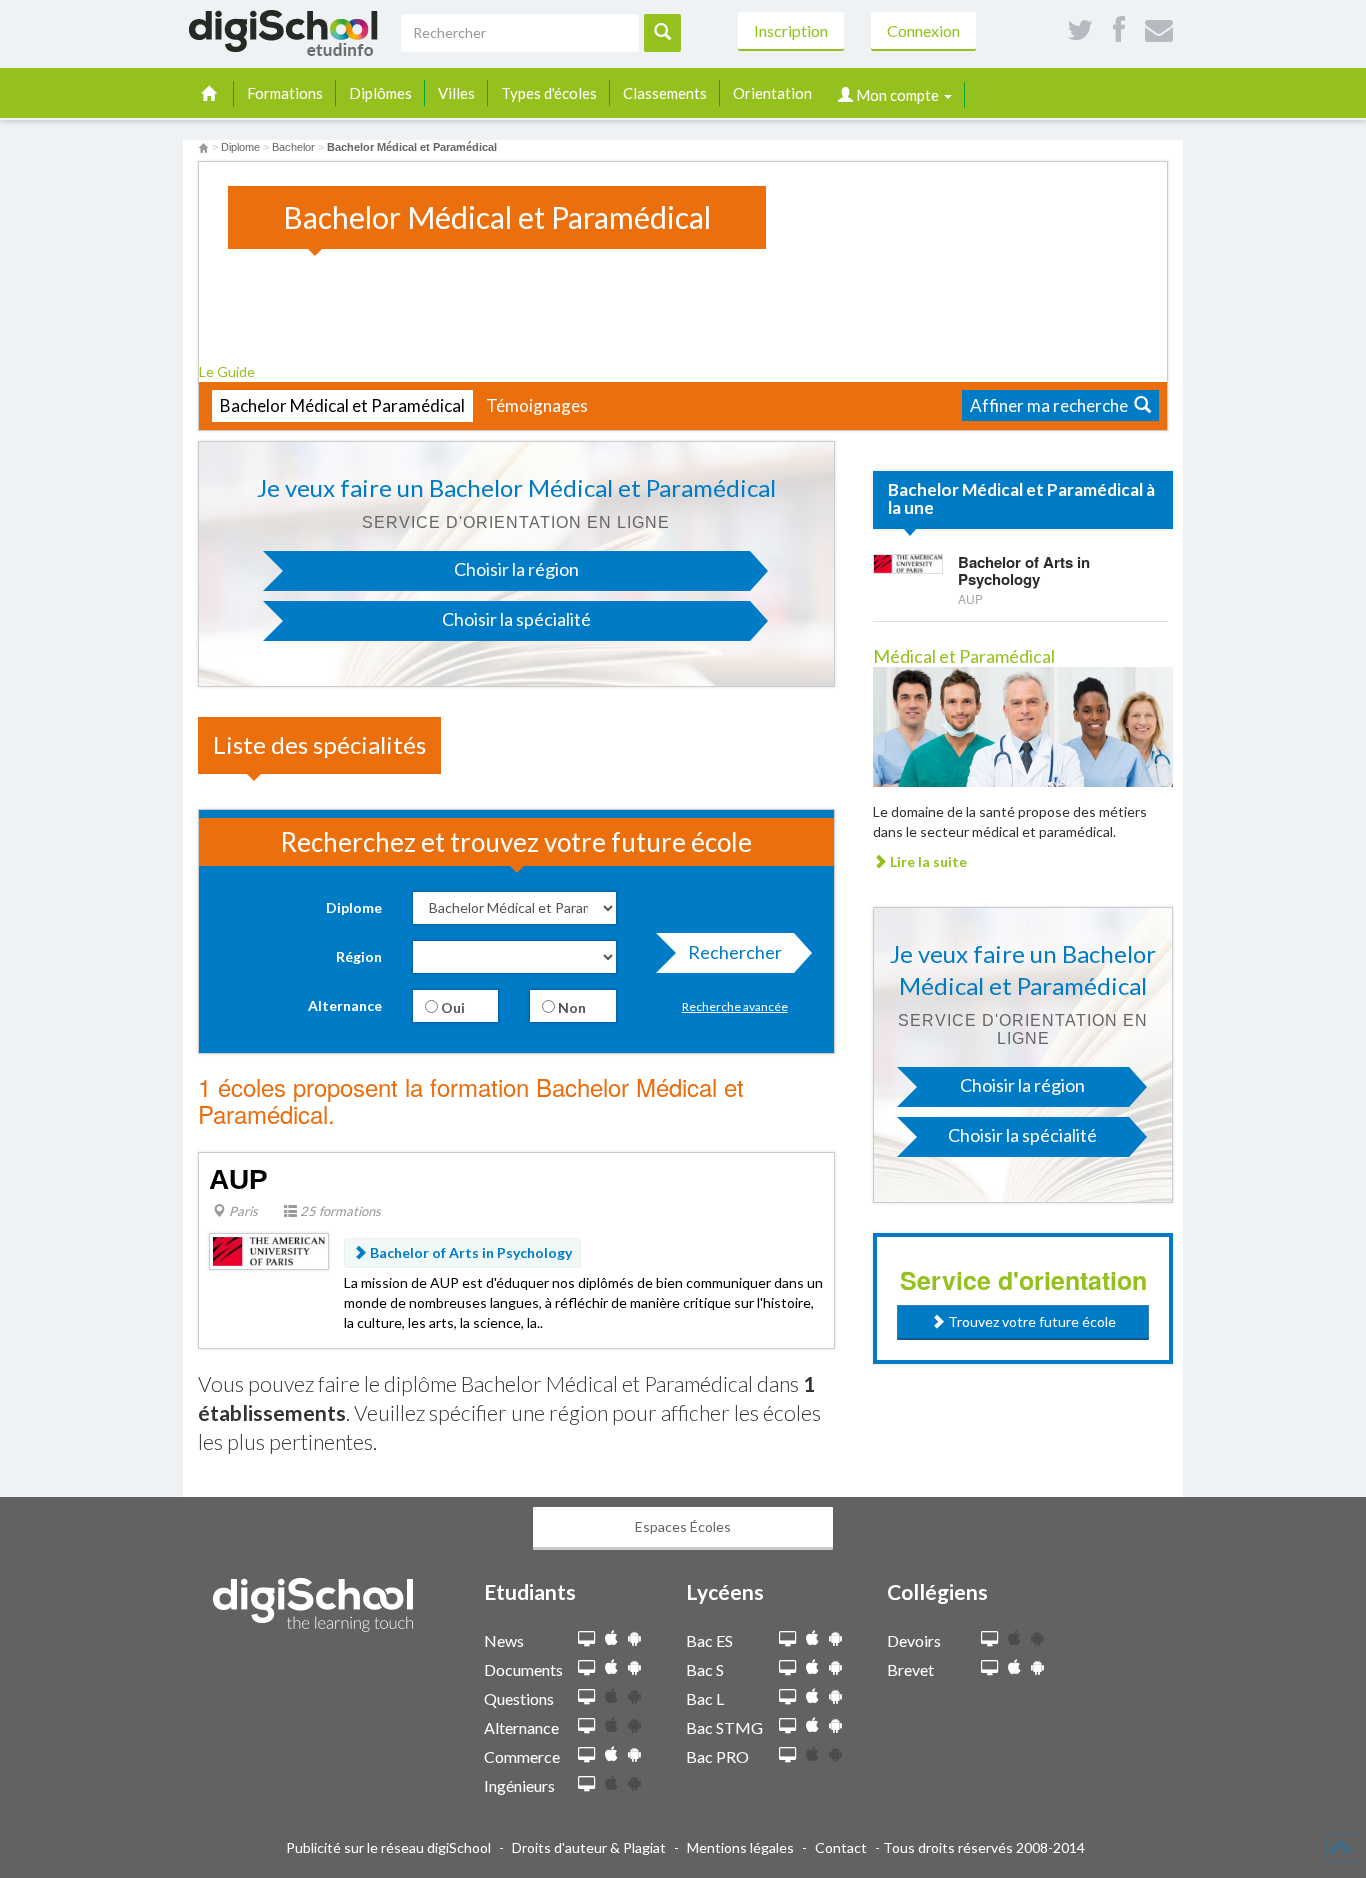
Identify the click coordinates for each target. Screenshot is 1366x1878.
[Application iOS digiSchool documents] (611, 1667)
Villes (456, 93)
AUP (238, 1179)
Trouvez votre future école (1030, 1321)
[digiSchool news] (586, 1639)
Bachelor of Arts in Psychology (469, 1252)
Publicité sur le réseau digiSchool (388, 1847)
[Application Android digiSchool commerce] (634, 1754)
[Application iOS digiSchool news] (611, 1638)
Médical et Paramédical (964, 656)
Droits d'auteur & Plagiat (589, 1847)
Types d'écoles (549, 93)
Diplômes (380, 93)
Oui (451, 1007)
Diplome (354, 907)
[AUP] (269, 1249)
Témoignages (537, 405)
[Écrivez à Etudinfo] (1159, 30)
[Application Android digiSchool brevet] (1037, 1667)
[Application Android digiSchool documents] (634, 1667)
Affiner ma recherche (1052, 405)
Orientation (772, 93)
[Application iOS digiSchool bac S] (812, 1667)
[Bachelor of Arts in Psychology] (908, 562)
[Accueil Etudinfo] (203, 147)
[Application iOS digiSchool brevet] (1014, 1667)
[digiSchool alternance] (586, 1726)
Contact (841, 1847)
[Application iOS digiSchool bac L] (812, 1696)
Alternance (345, 1005)
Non (570, 1007)
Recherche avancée (735, 1006)
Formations (285, 93)
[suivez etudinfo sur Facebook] (1119, 30)
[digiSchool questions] (586, 1697)
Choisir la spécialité (516, 619)
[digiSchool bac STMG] (787, 1726)
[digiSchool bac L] (787, 1697)
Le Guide (228, 371)
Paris (242, 1211)
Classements (665, 93)
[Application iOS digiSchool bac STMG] (812, 1725)
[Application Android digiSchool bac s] (835, 1667)
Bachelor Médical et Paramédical (342, 405)
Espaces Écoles (683, 1526)
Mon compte (897, 95)
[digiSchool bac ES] (787, 1639)
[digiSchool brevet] (989, 1668)
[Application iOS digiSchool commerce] (611, 1754)
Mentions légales (740, 1847)
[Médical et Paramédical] (1023, 725)
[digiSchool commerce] (586, 1755)
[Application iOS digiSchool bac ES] (812, 1638)
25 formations (339, 1211)
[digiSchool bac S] (787, 1668)
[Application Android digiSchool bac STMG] (835, 1725)
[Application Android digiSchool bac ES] (835, 1638)
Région (359, 956)
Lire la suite (927, 861)
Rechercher (735, 952)
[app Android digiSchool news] (634, 1638)
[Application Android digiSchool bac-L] (835, 1696)
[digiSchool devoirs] (989, 1639)
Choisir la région (516, 569)
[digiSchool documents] (586, 1668)
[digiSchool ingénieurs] (586, 1784)
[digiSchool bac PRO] (787, 1755)
